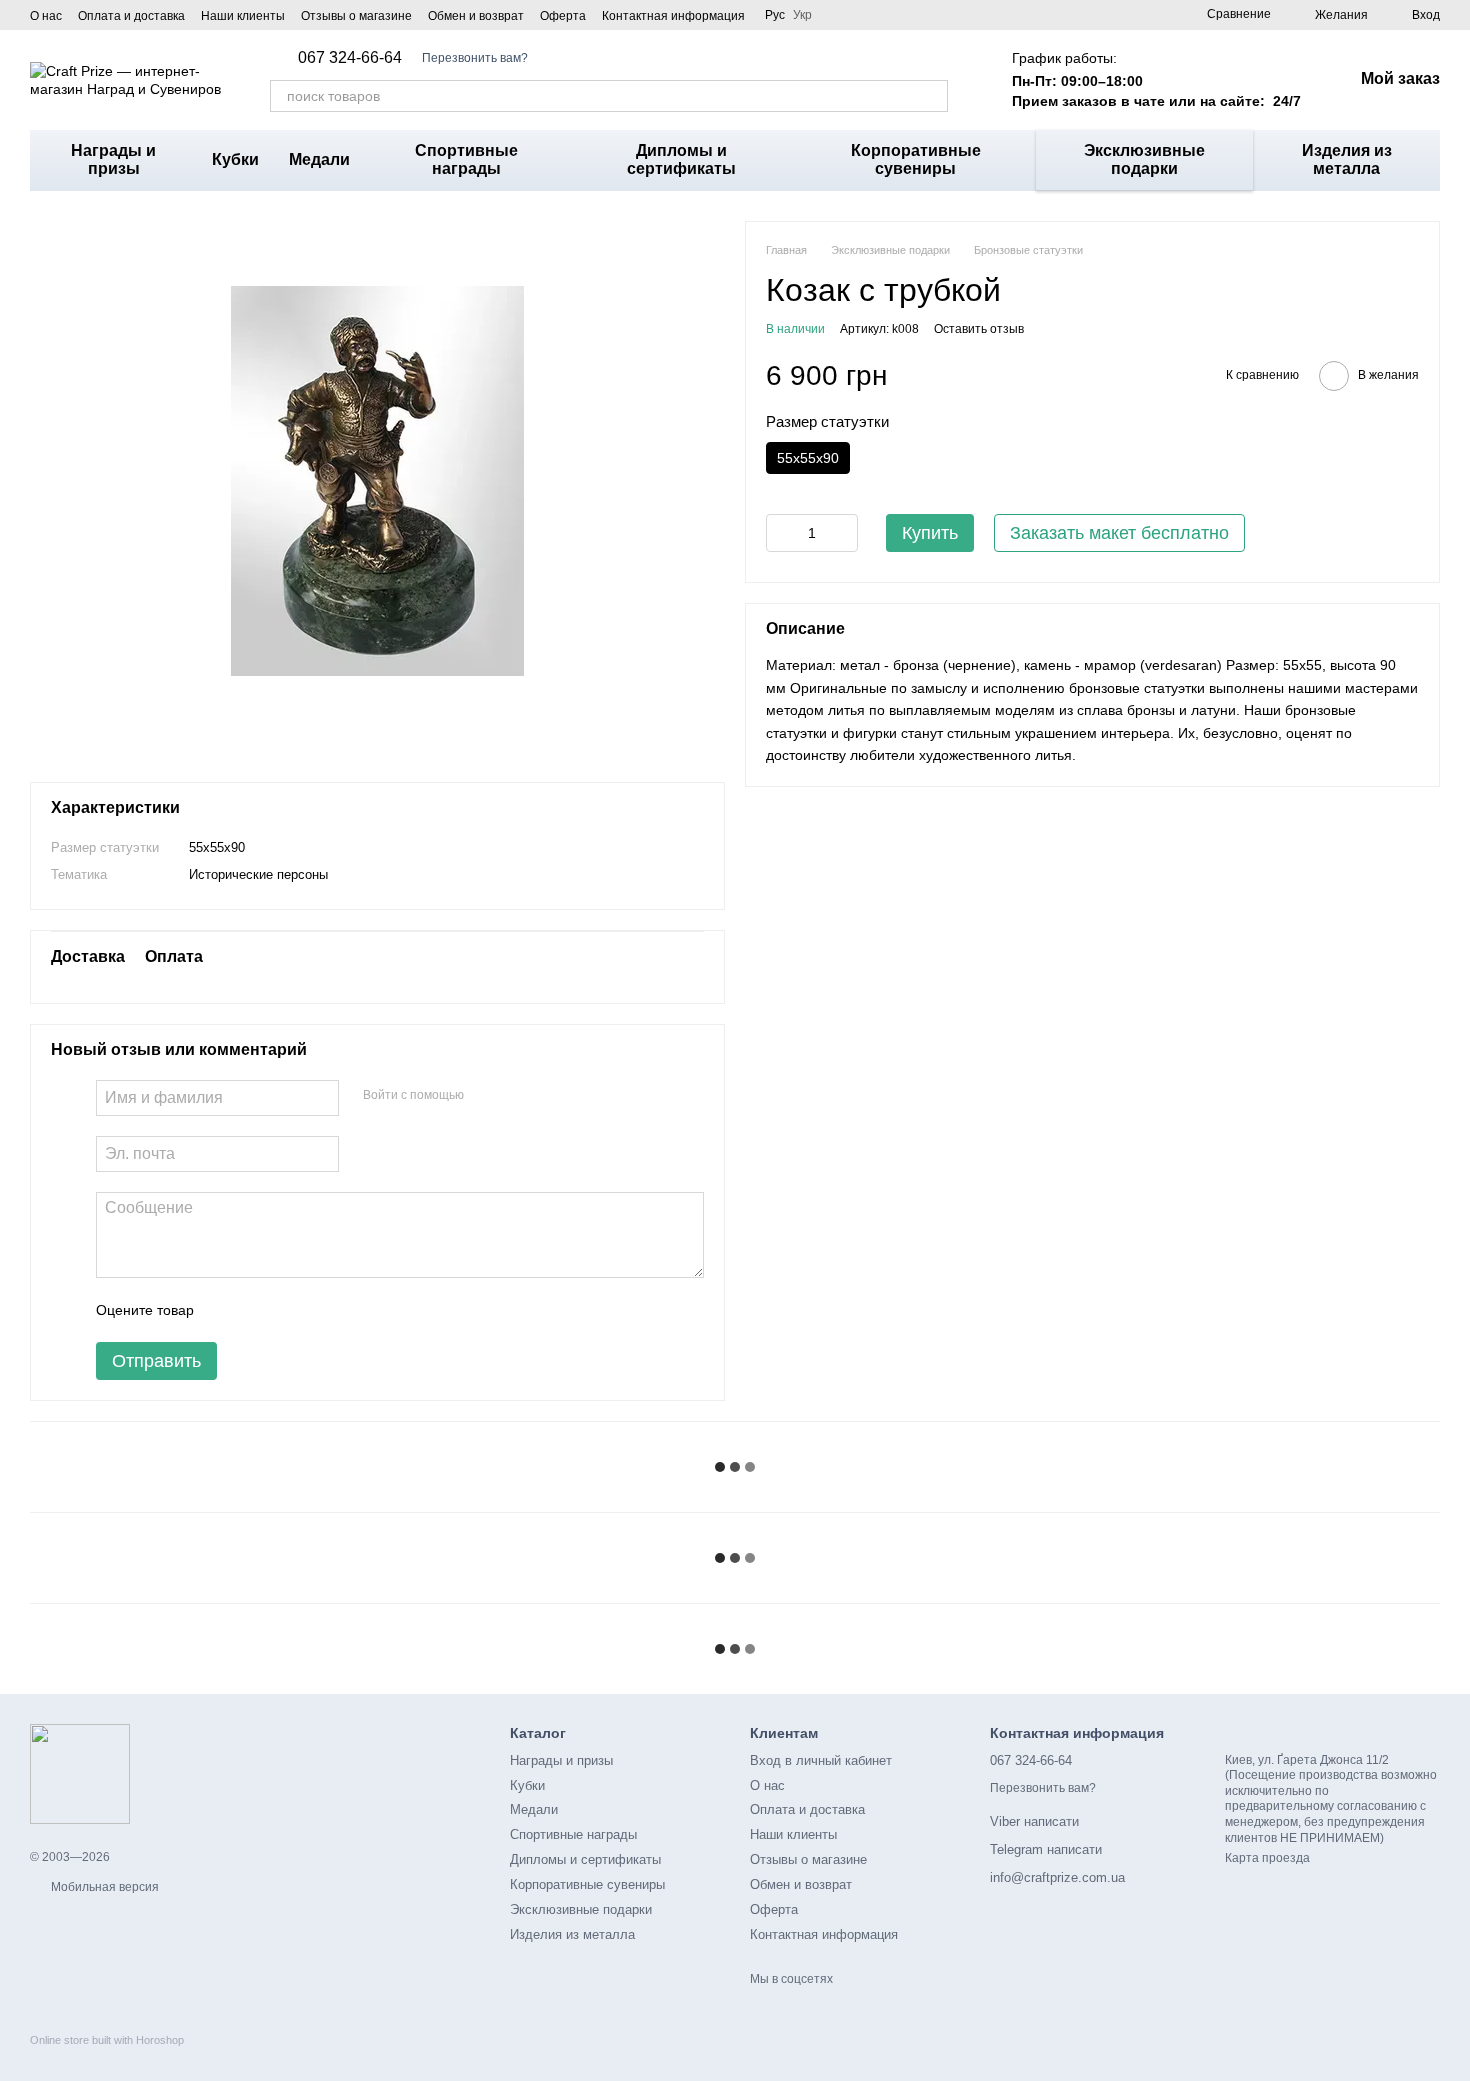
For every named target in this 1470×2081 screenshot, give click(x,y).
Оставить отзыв (979, 329)
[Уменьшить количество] (781, 532)
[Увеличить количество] (843, 532)
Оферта (563, 16)
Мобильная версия (103, 1887)
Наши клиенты (243, 16)
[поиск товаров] (932, 96)
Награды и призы (113, 159)
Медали (319, 159)
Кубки (235, 159)
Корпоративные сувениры (916, 159)
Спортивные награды (466, 159)
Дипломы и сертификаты (681, 159)
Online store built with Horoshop (107, 2040)
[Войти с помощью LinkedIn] (550, 1095)
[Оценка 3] (291, 1310)
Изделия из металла (1347, 159)
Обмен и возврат (476, 16)
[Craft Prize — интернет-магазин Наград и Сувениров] (80, 1774)
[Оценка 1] (227, 1310)
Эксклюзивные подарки (1144, 159)
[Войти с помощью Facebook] (486, 1095)
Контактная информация (673, 16)
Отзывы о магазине (356, 16)
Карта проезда (1267, 1858)
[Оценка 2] (259, 1310)
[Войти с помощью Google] (518, 1095)
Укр (802, 15)
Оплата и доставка (131, 16)
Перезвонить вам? (475, 58)
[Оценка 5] (355, 1310)
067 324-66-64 (350, 58)
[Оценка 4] (323, 1310)
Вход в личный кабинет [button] (821, 1760)
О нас (46, 16)
